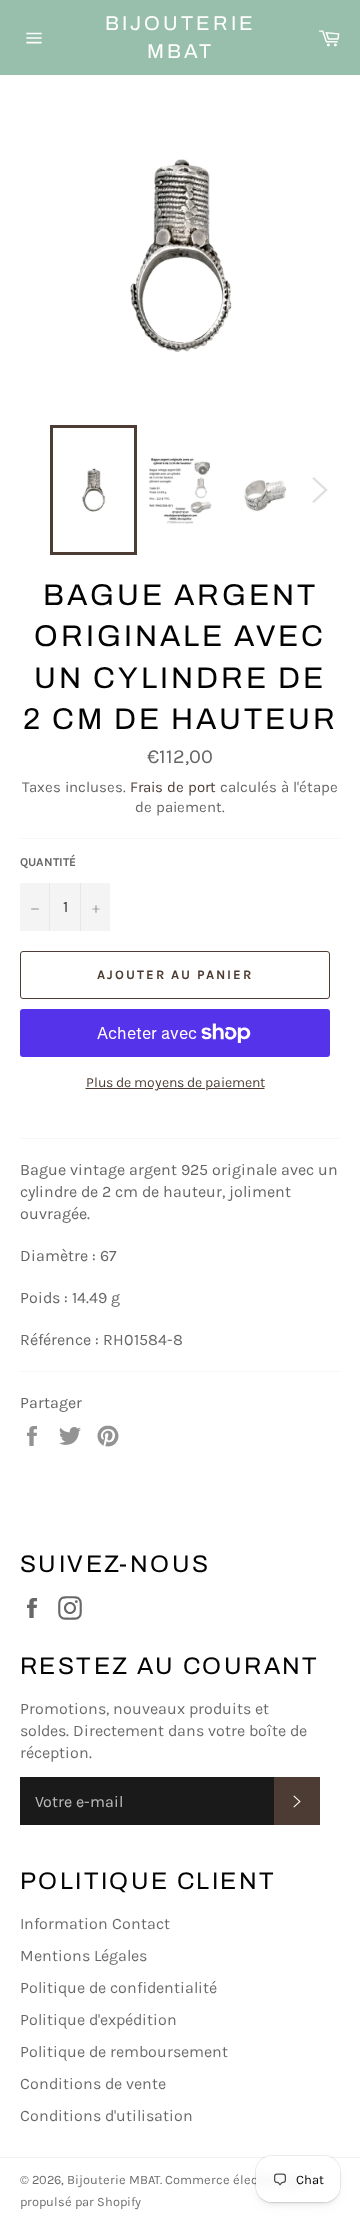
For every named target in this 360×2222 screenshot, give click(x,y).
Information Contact (95, 1923)
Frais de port (173, 787)
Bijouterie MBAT (180, 37)
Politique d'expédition (98, 2019)
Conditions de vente (93, 2083)
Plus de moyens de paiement (175, 1082)
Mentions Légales (83, 1955)
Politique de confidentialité (118, 1987)
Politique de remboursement (124, 2051)
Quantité (48, 862)
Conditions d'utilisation (106, 2115)
